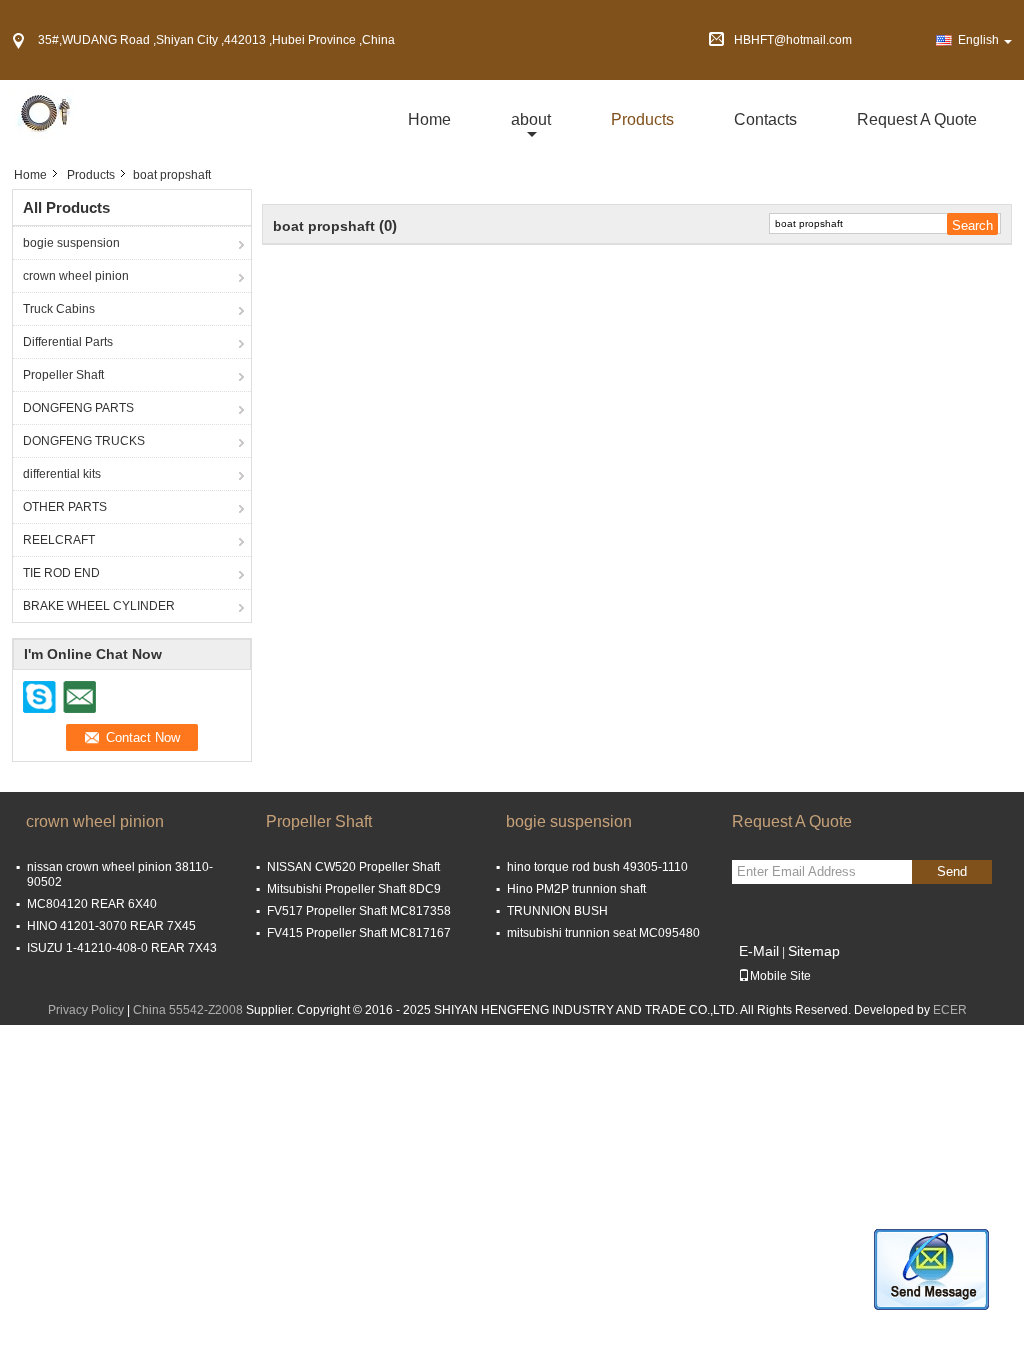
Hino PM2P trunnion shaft (576, 889)
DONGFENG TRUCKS (84, 441)
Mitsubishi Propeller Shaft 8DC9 (354, 889)
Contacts (765, 119)
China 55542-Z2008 (188, 1010)
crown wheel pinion (76, 276)
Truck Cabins (59, 309)
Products (642, 119)
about (531, 119)
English (978, 40)
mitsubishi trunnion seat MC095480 (603, 933)
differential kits (62, 474)
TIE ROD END (61, 573)
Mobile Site (780, 976)
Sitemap (814, 951)
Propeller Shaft (63, 375)
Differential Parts (68, 342)
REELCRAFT (59, 540)
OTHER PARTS (65, 507)
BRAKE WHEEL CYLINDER (99, 606)
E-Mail (759, 951)
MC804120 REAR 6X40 (92, 904)
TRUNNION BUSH (557, 911)
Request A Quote (917, 119)
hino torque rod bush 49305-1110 (597, 867)
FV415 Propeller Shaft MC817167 (359, 933)
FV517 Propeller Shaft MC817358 (359, 911)
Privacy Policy (86, 1010)
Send (952, 871)
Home (429, 119)
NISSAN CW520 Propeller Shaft (353, 867)
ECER (950, 1010)
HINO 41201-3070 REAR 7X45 (111, 926)
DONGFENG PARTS (78, 408)
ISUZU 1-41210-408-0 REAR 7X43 (122, 948)
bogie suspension (71, 243)
